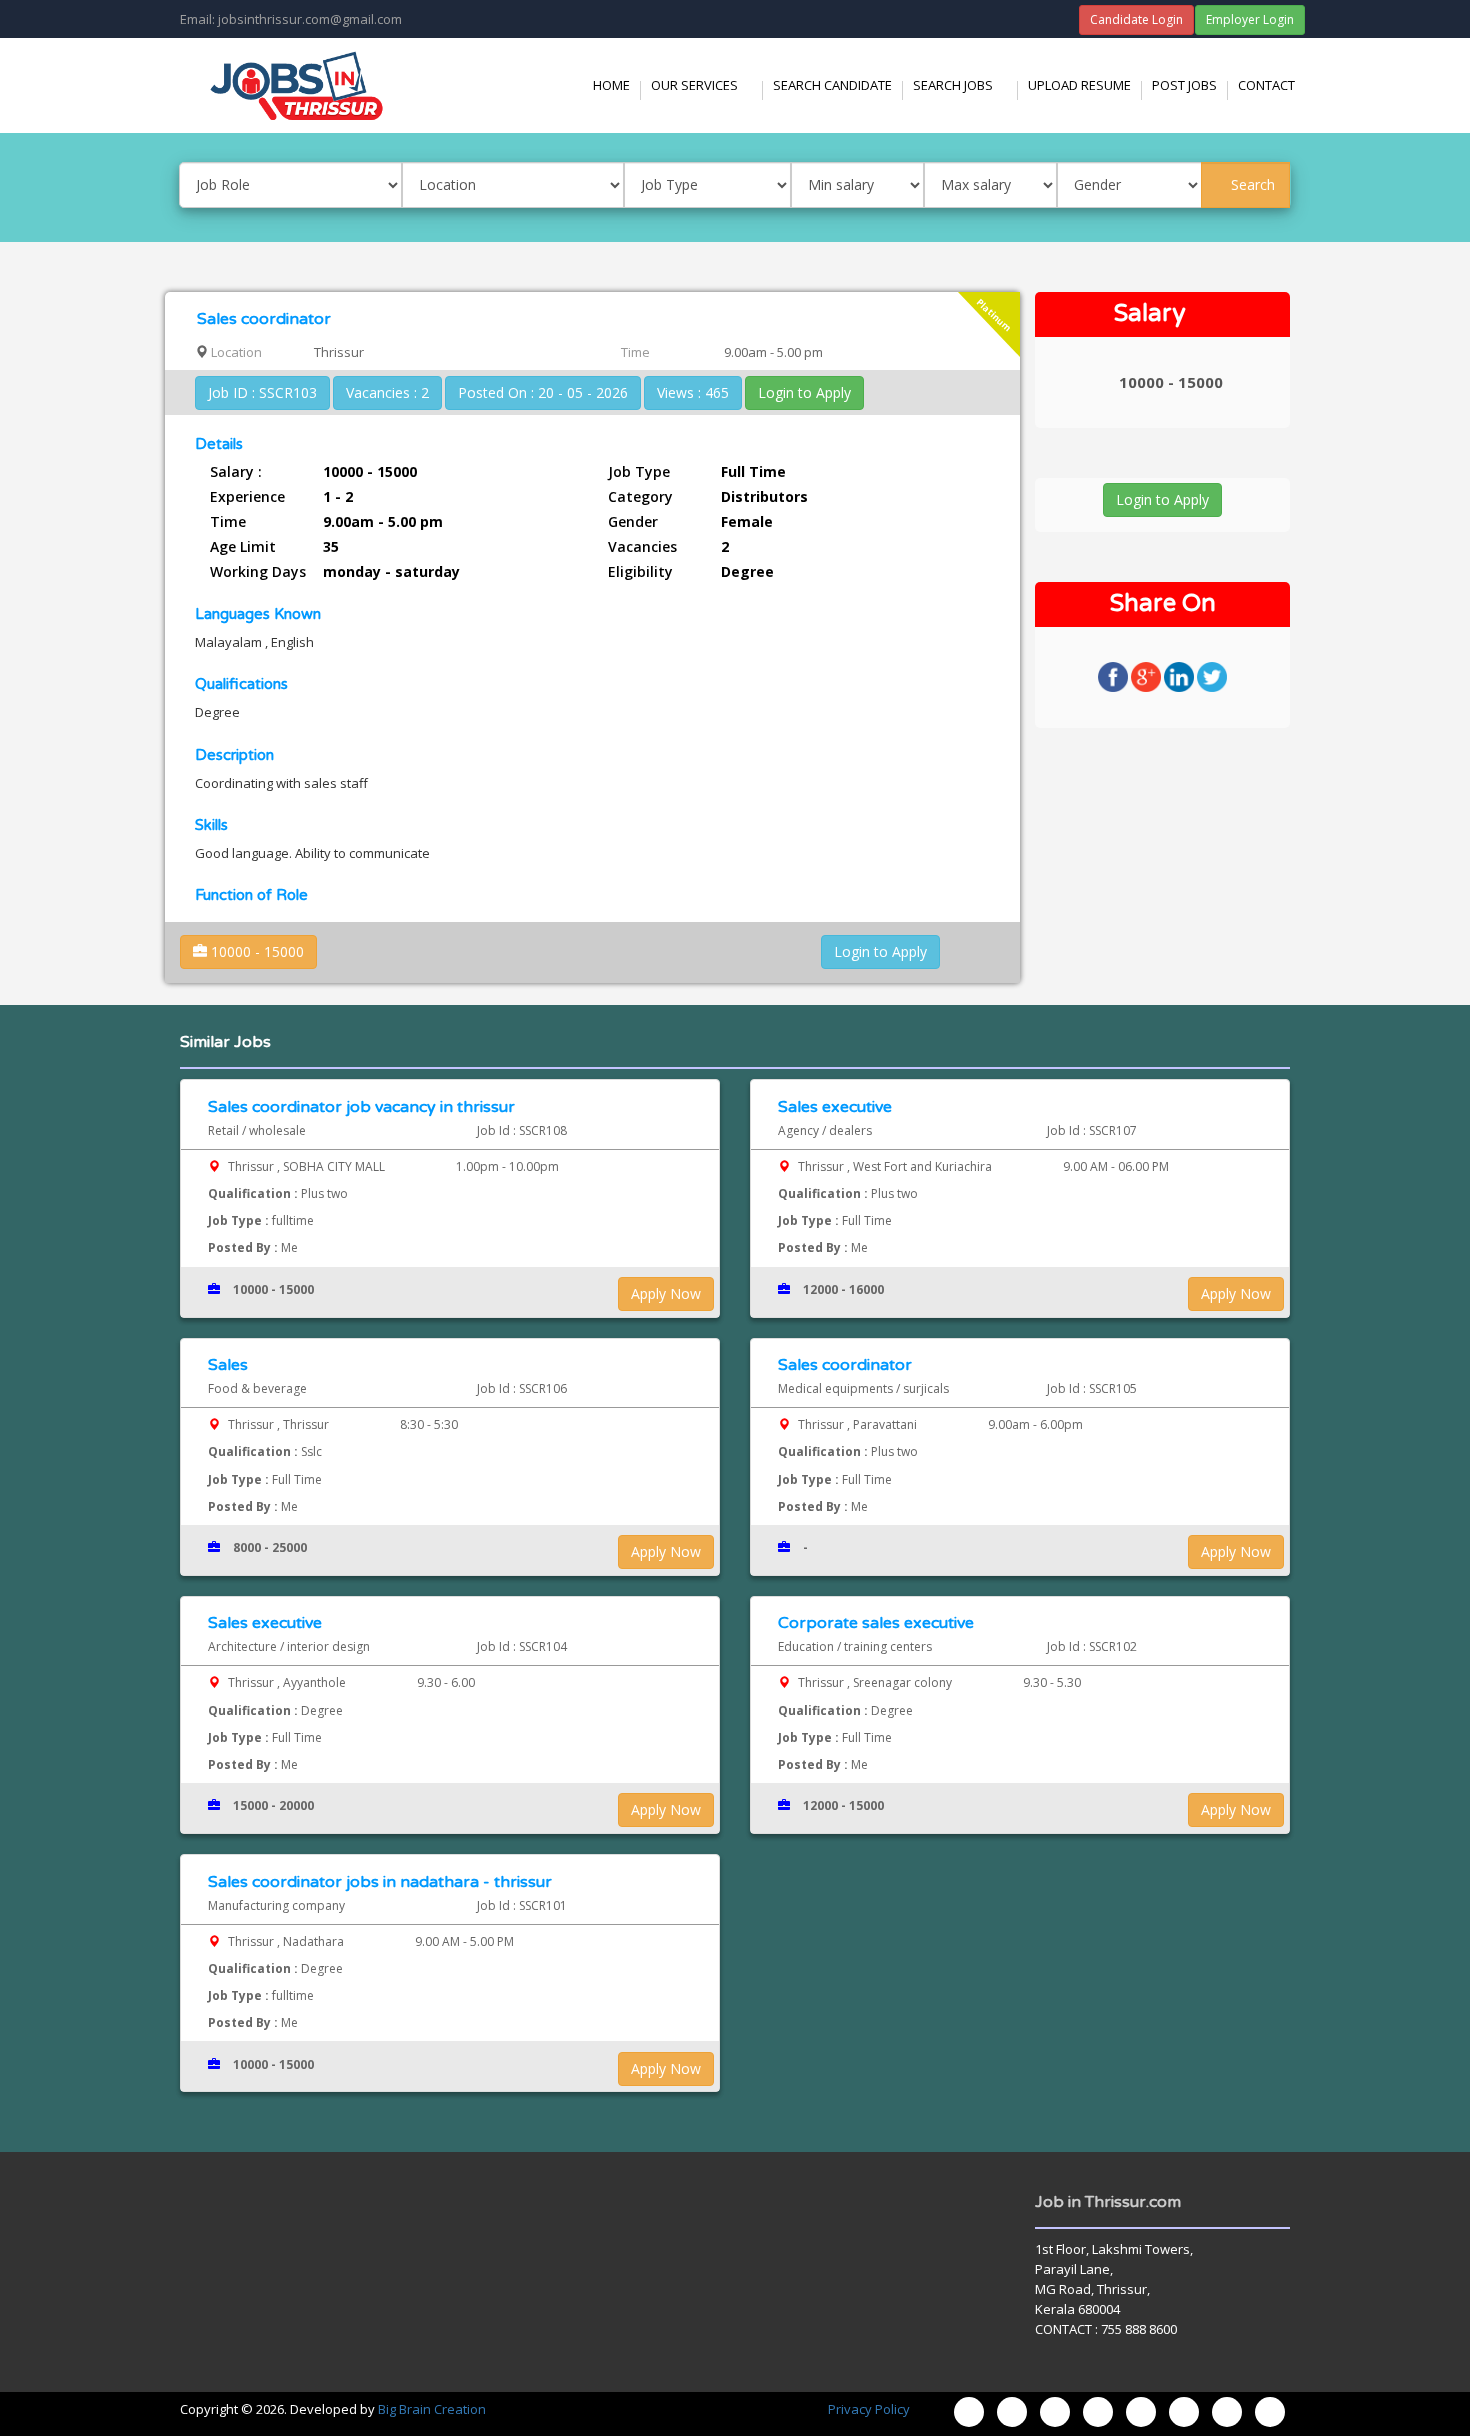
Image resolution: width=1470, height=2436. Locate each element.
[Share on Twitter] (1212, 676)
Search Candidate (832, 85)
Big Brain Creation (432, 2409)
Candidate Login (1136, 19)
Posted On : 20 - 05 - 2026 (543, 392)
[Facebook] (1012, 2412)
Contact (1266, 85)
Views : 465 (693, 392)
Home (611, 85)
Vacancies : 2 (387, 392)
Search (1251, 184)
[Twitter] (1098, 2412)
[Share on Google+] (1147, 676)
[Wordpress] (1141, 2412)
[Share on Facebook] (1114, 676)
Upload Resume (1079, 85)
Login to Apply (804, 392)
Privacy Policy (869, 2409)
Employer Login (1250, 19)
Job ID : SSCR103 (262, 392)
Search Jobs (965, 85)
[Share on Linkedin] (1180, 676)
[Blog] (969, 2412)
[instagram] (1055, 2412)
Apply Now (666, 1293)
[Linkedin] (1184, 2412)
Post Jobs (1184, 85)
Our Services (706, 85)
